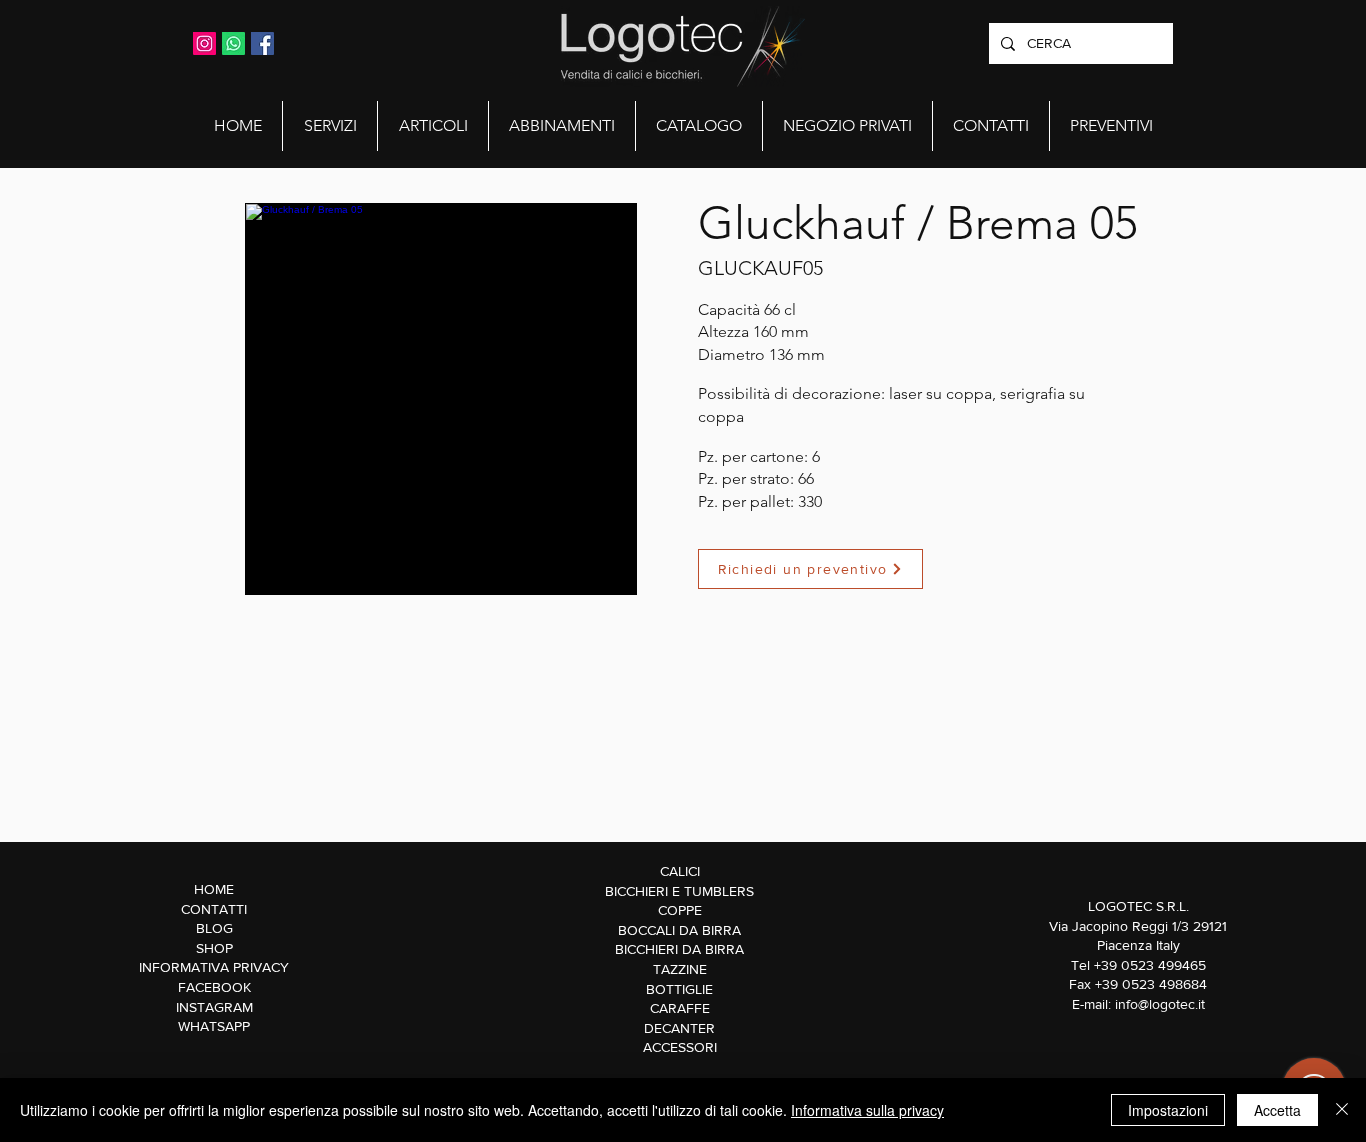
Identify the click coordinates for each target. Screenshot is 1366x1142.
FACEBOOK (214, 987)
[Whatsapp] (233, 43)
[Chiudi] (1342, 1110)
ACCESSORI (680, 1047)
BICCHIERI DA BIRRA (679, 949)
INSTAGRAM (214, 1007)
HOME (214, 889)
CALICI (680, 871)
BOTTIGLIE (679, 989)
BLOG (214, 928)
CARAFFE (680, 1008)
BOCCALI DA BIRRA (679, 930)
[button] (330, 126)
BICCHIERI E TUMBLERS (679, 891)
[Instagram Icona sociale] (204, 43)
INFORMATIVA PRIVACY (214, 967)
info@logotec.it (1160, 1004)
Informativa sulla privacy (867, 1110)
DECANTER (679, 1028)
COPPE (680, 910)
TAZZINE (680, 969)
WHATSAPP (214, 1026)
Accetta (1277, 1110)
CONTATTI (214, 909)
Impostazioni (1168, 1110)
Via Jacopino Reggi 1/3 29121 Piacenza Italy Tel (1138, 945)
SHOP (214, 948)
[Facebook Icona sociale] (262, 43)
